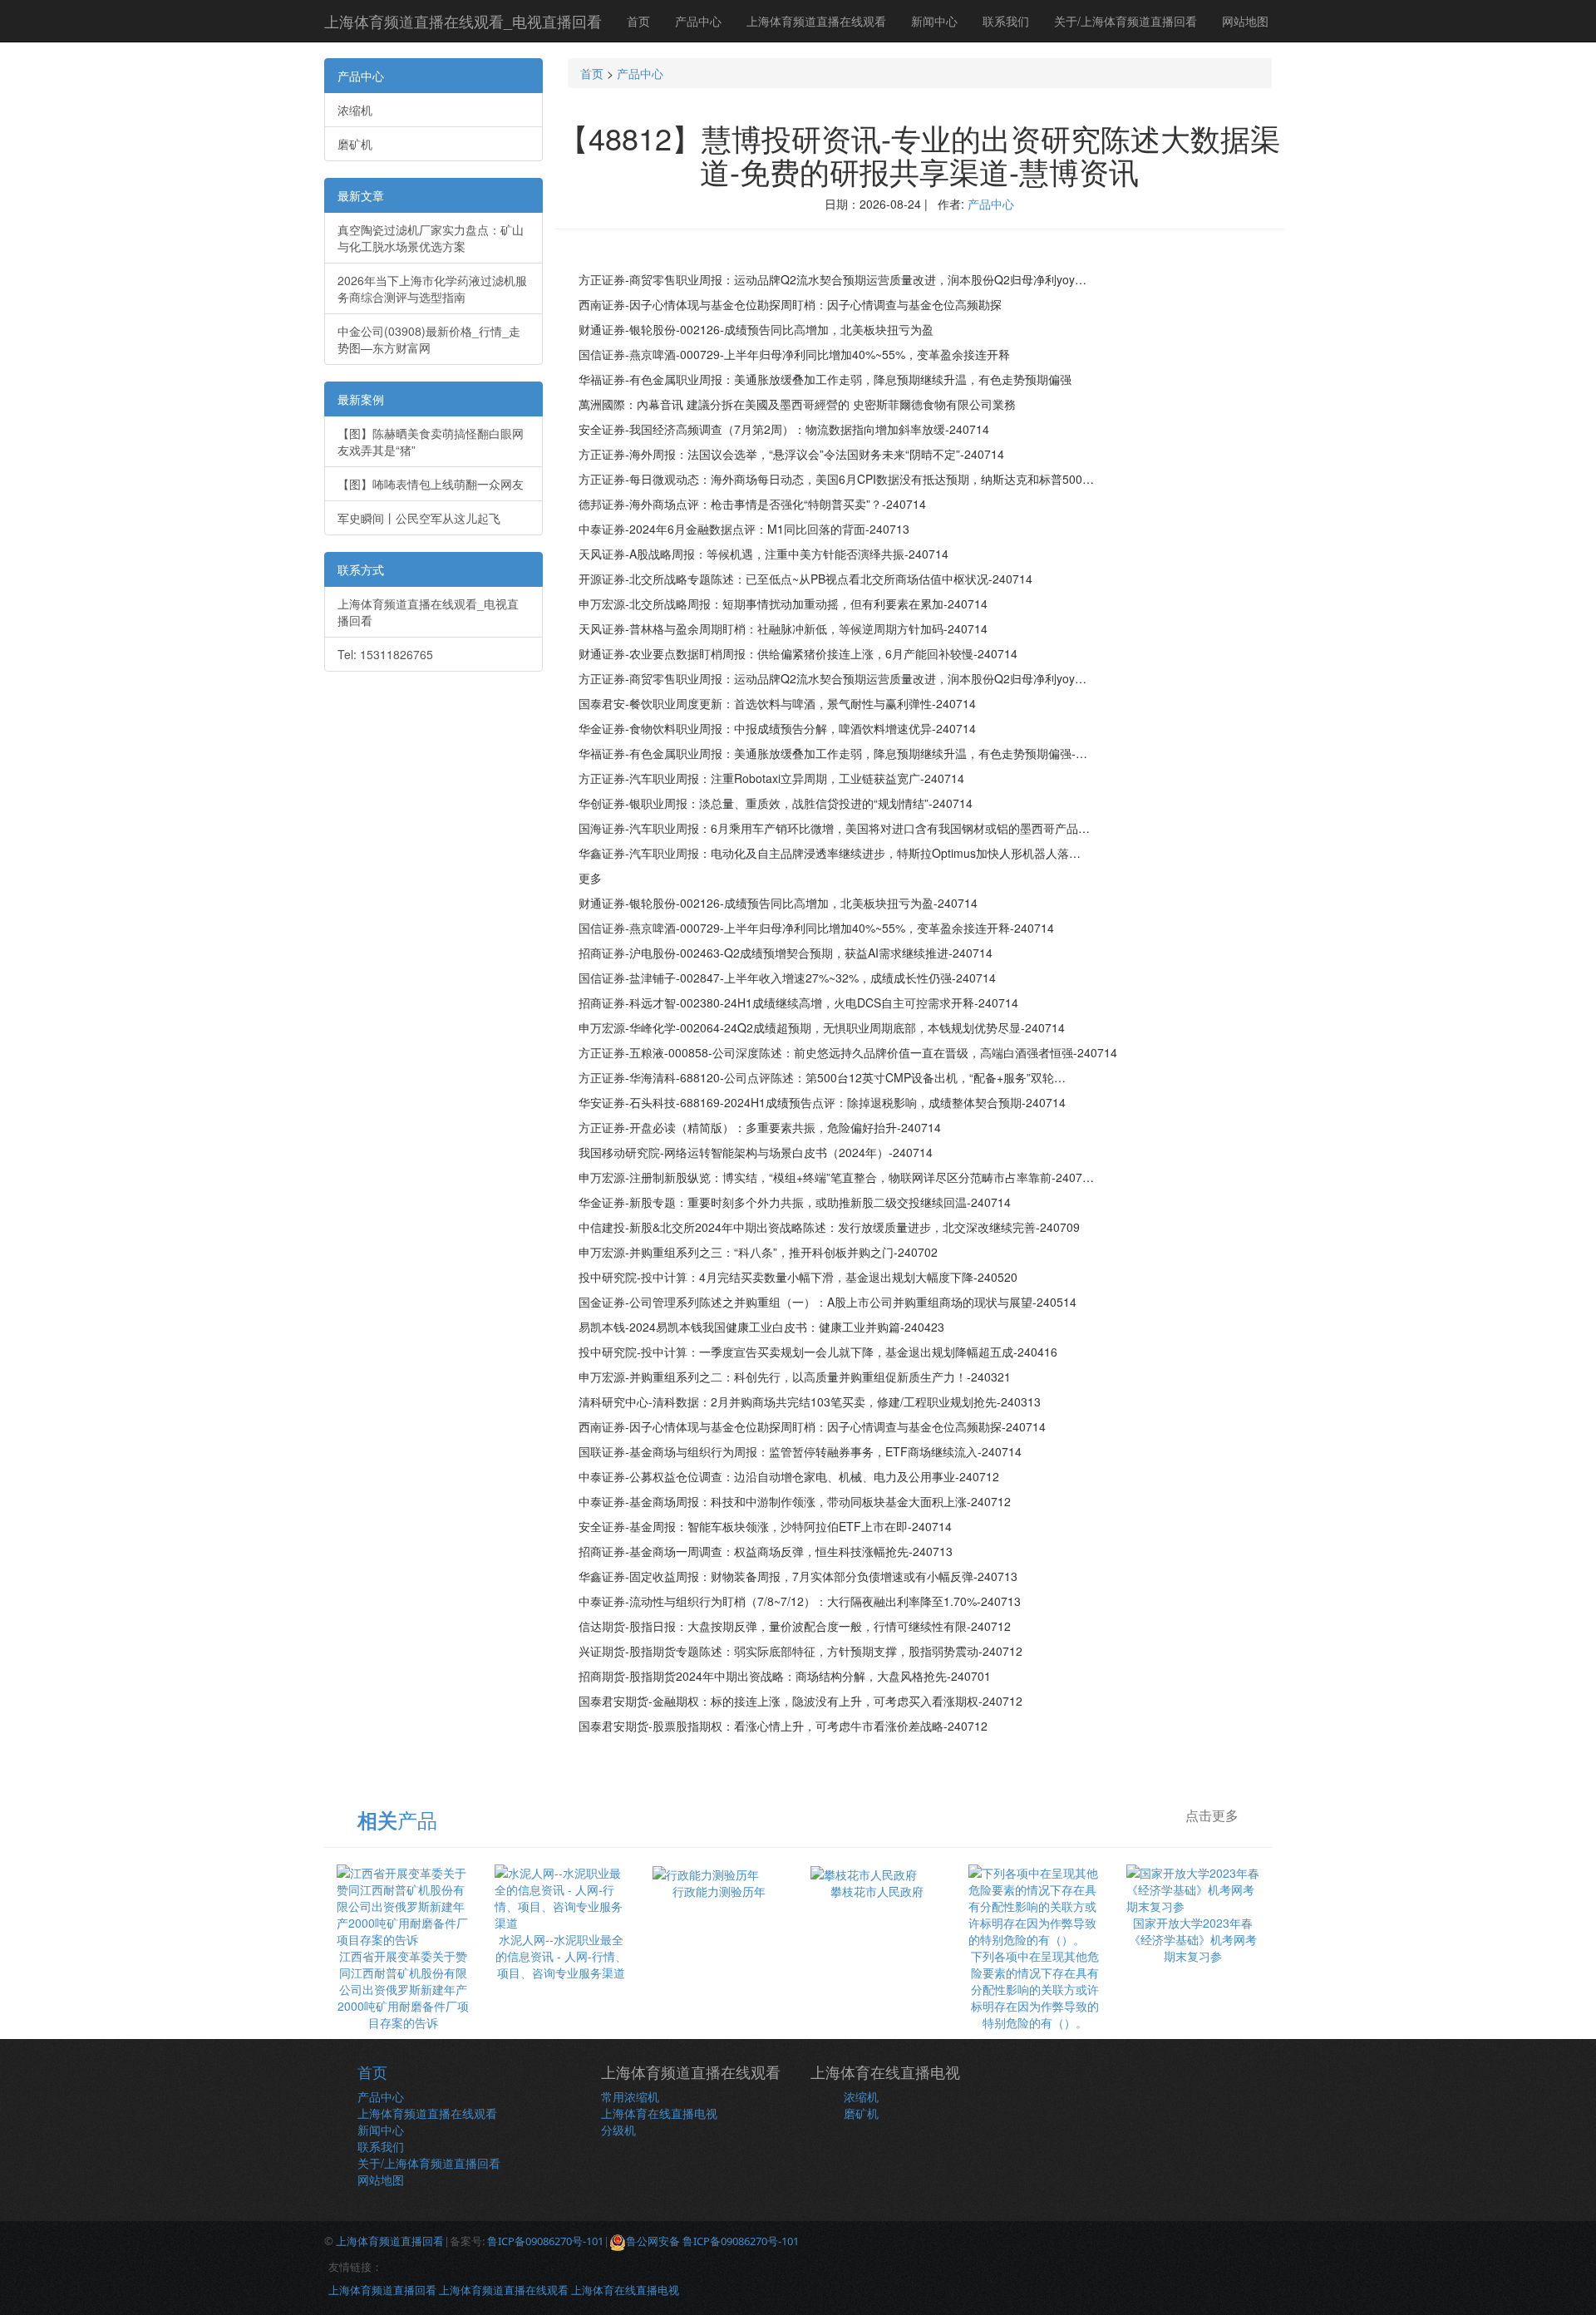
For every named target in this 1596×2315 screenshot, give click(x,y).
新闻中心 (934, 21)
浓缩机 (355, 110)
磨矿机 (355, 144)
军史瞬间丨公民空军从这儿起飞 (419, 518)
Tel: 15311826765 (385, 654)
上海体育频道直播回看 (390, 2241)
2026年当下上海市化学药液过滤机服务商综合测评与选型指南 (432, 288)
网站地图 (1245, 21)
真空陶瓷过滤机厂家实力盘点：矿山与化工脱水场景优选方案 (431, 238)
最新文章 (361, 195)
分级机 (618, 2130)
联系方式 (361, 569)
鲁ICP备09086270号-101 (545, 2241)
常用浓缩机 (630, 2096)
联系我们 (1006, 21)
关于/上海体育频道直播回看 (1126, 21)
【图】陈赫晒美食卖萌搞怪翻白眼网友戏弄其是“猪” (431, 441)
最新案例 (361, 399)
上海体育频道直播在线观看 (816, 21)
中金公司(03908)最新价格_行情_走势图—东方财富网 (429, 339)
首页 (638, 21)
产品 (397, 1819)
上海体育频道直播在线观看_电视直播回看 (463, 21)
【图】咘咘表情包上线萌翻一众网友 (431, 484)
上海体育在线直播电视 (659, 2113)
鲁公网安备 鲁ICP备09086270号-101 (712, 2241)
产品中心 (698, 21)
